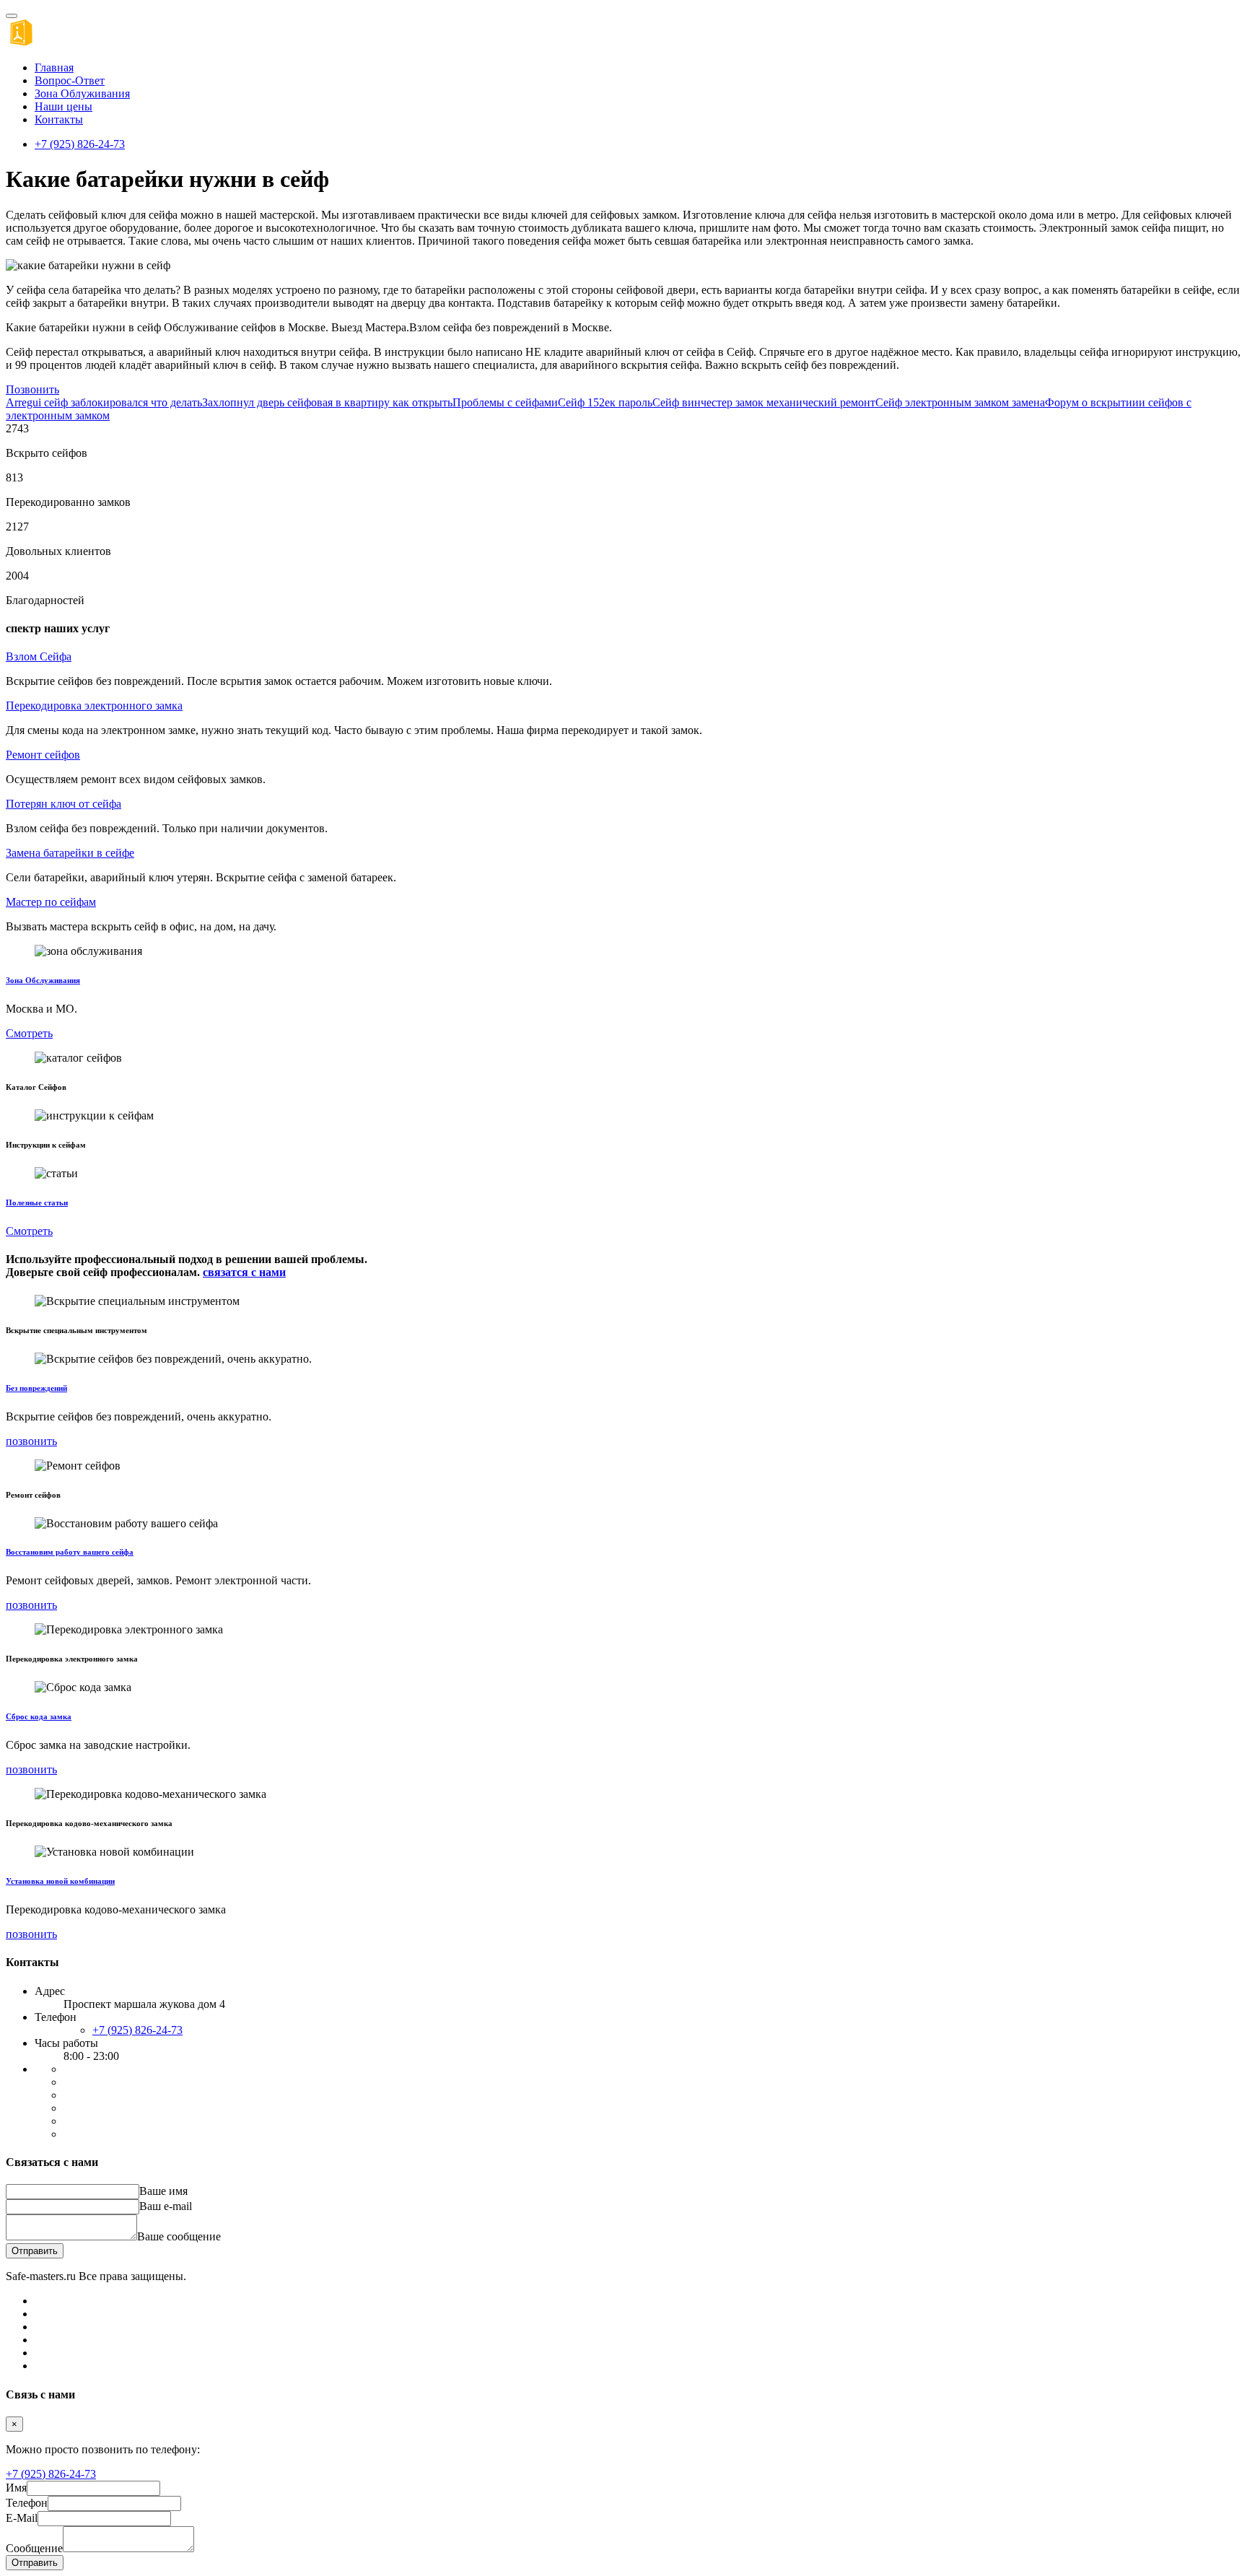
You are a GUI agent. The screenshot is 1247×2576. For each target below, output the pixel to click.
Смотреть (29, 1033)
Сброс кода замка (39, 1716)
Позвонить (32, 389)
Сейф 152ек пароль (605, 402)
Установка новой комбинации (60, 1881)
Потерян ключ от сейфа (64, 804)
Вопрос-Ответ (70, 80)
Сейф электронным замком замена (960, 402)
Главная (54, 67)
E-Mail (22, 2518)
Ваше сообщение (179, 2236)
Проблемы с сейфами (505, 402)
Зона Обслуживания (43, 980)
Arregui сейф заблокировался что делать (104, 402)
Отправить (35, 2251)
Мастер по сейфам (51, 902)
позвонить (31, 1441)
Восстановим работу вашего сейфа (70, 1552)
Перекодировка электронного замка (94, 706)
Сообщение (34, 2548)
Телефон (27, 2503)
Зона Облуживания (82, 93)
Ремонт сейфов (43, 755)
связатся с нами (244, 1272)
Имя (16, 2488)
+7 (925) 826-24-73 (80, 144)
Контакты (59, 119)
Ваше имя (163, 2191)
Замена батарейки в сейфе (70, 853)
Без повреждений (36, 1388)
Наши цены (64, 106)
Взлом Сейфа (39, 656)
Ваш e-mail (166, 2206)
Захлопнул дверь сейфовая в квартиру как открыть (327, 402)
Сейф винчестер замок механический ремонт (764, 402)
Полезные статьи (37, 1202)
